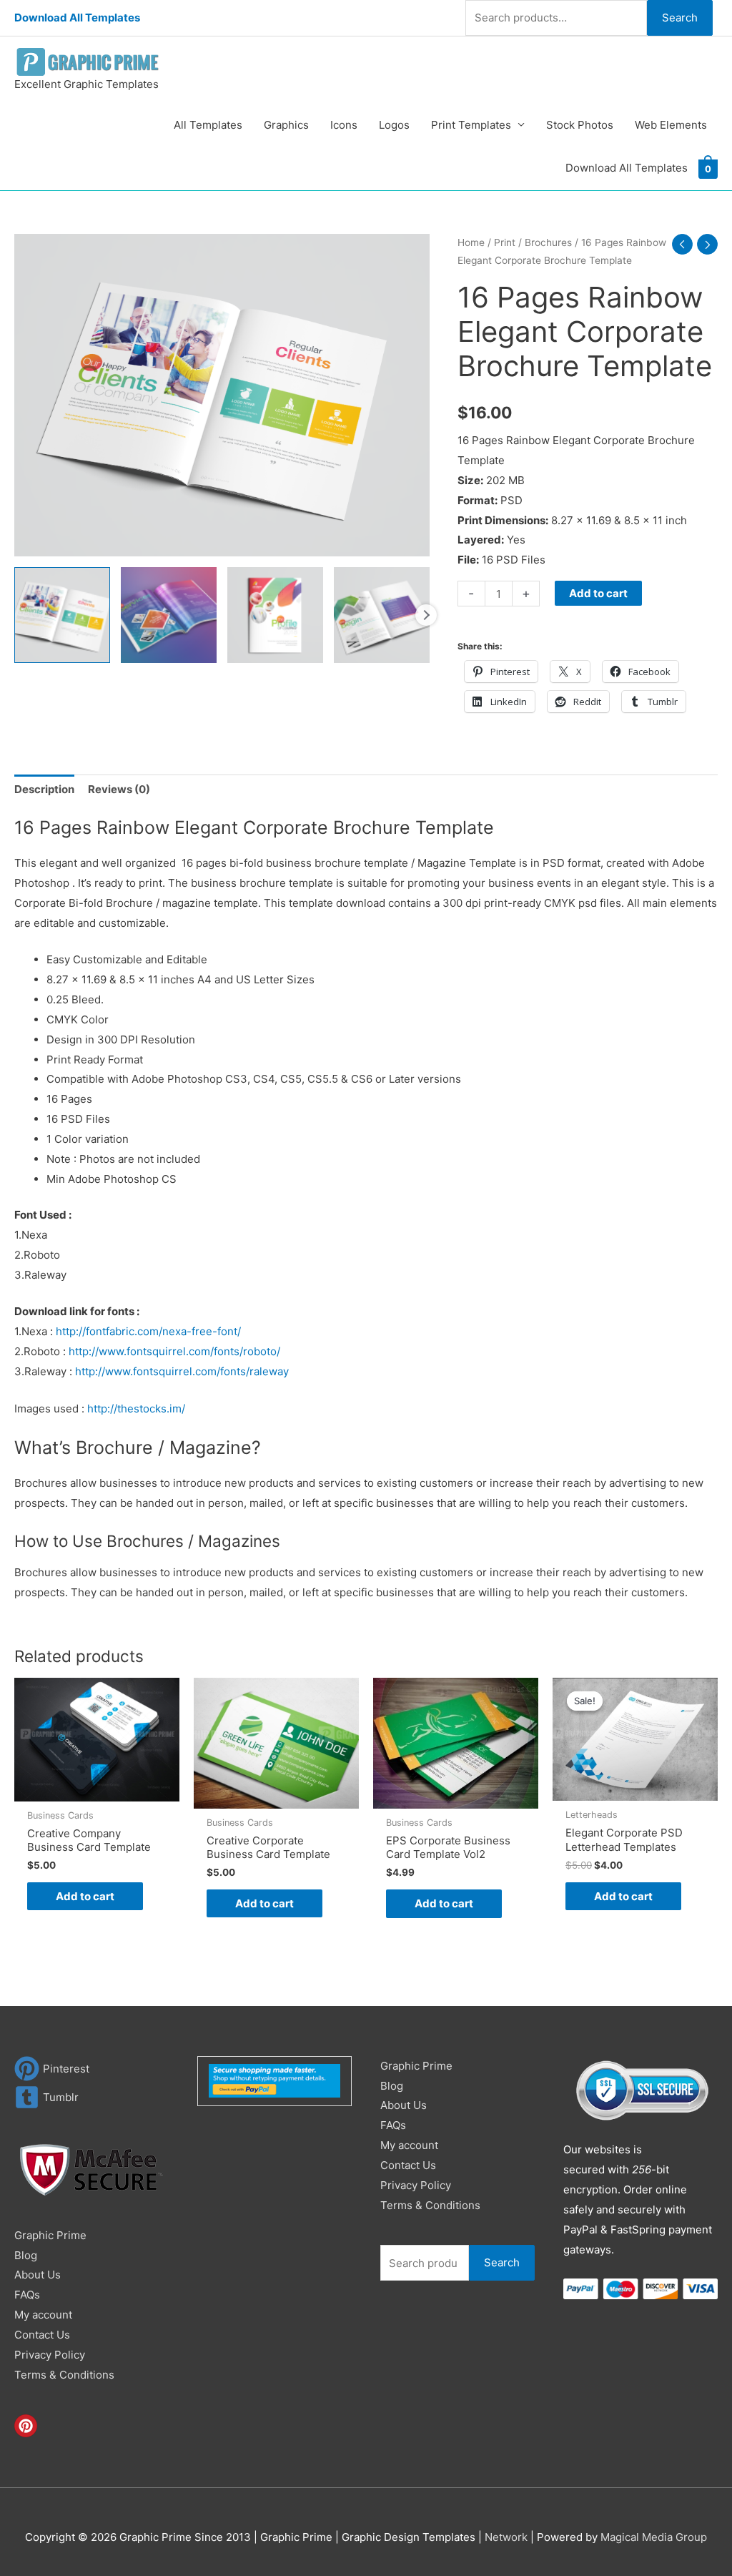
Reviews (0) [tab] (119, 789)
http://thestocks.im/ (136, 1409)
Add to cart (598, 593)
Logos (394, 125)
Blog (26, 2255)
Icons (344, 125)
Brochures (548, 242)
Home (471, 242)
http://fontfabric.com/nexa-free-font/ (148, 1331)
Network (506, 2537)
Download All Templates (77, 18)
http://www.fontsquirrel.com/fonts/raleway (182, 1371)
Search (680, 18)
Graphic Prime (50, 2235)
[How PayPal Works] (274, 2080)
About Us (38, 2275)
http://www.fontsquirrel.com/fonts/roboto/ (174, 1351)
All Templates (208, 125)
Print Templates (471, 125)
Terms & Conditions (64, 2375)
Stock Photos (580, 125)
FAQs (27, 2295)
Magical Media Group (654, 2537)
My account (43, 2315)
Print (505, 242)
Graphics (286, 125)
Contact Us (42, 2335)
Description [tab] (44, 789)
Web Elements (671, 125)
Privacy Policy (50, 2355)
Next (426, 615)
